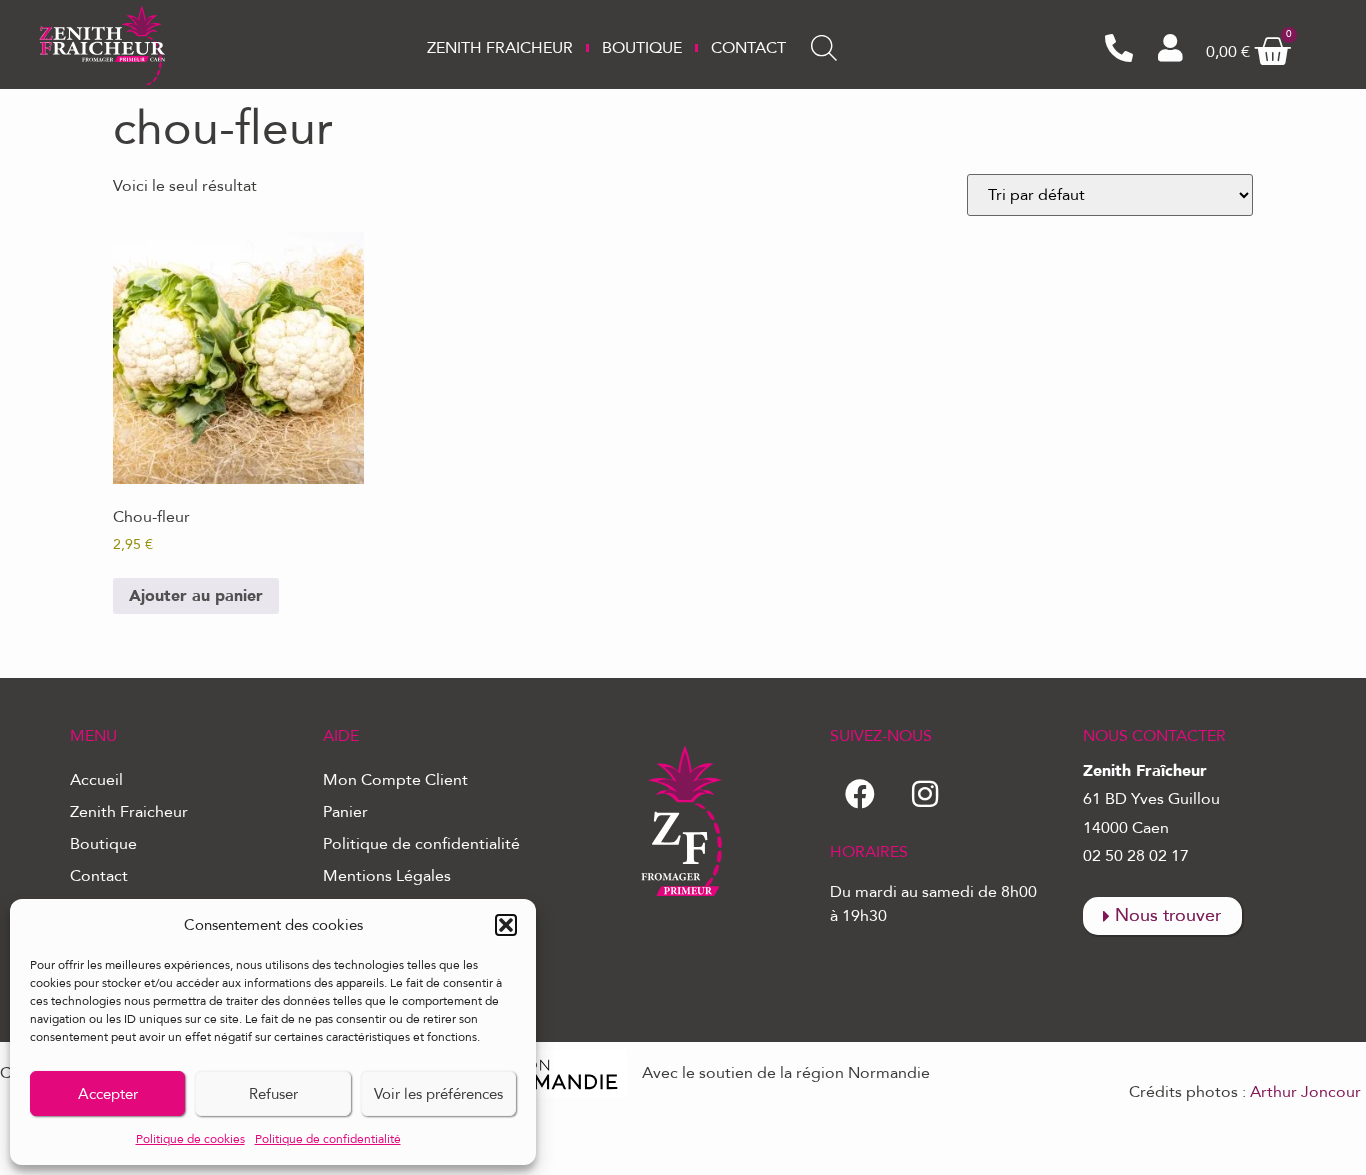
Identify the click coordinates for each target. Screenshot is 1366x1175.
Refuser (273, 1094)
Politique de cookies (190, 1139)
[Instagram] (925, 794)
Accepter (108, 1094)
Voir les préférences (438, 1094)
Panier (345, 812)
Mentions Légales (387, 876)
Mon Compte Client (395, 780)
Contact (748, 48)
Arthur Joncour (1305, 1092)
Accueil (96, 780)
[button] (506, 925)
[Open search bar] (824, 48)
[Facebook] (860, 794)
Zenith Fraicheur (500, 48)
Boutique (642, 48)
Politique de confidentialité (328, 1139)
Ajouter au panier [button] (196, 596)
